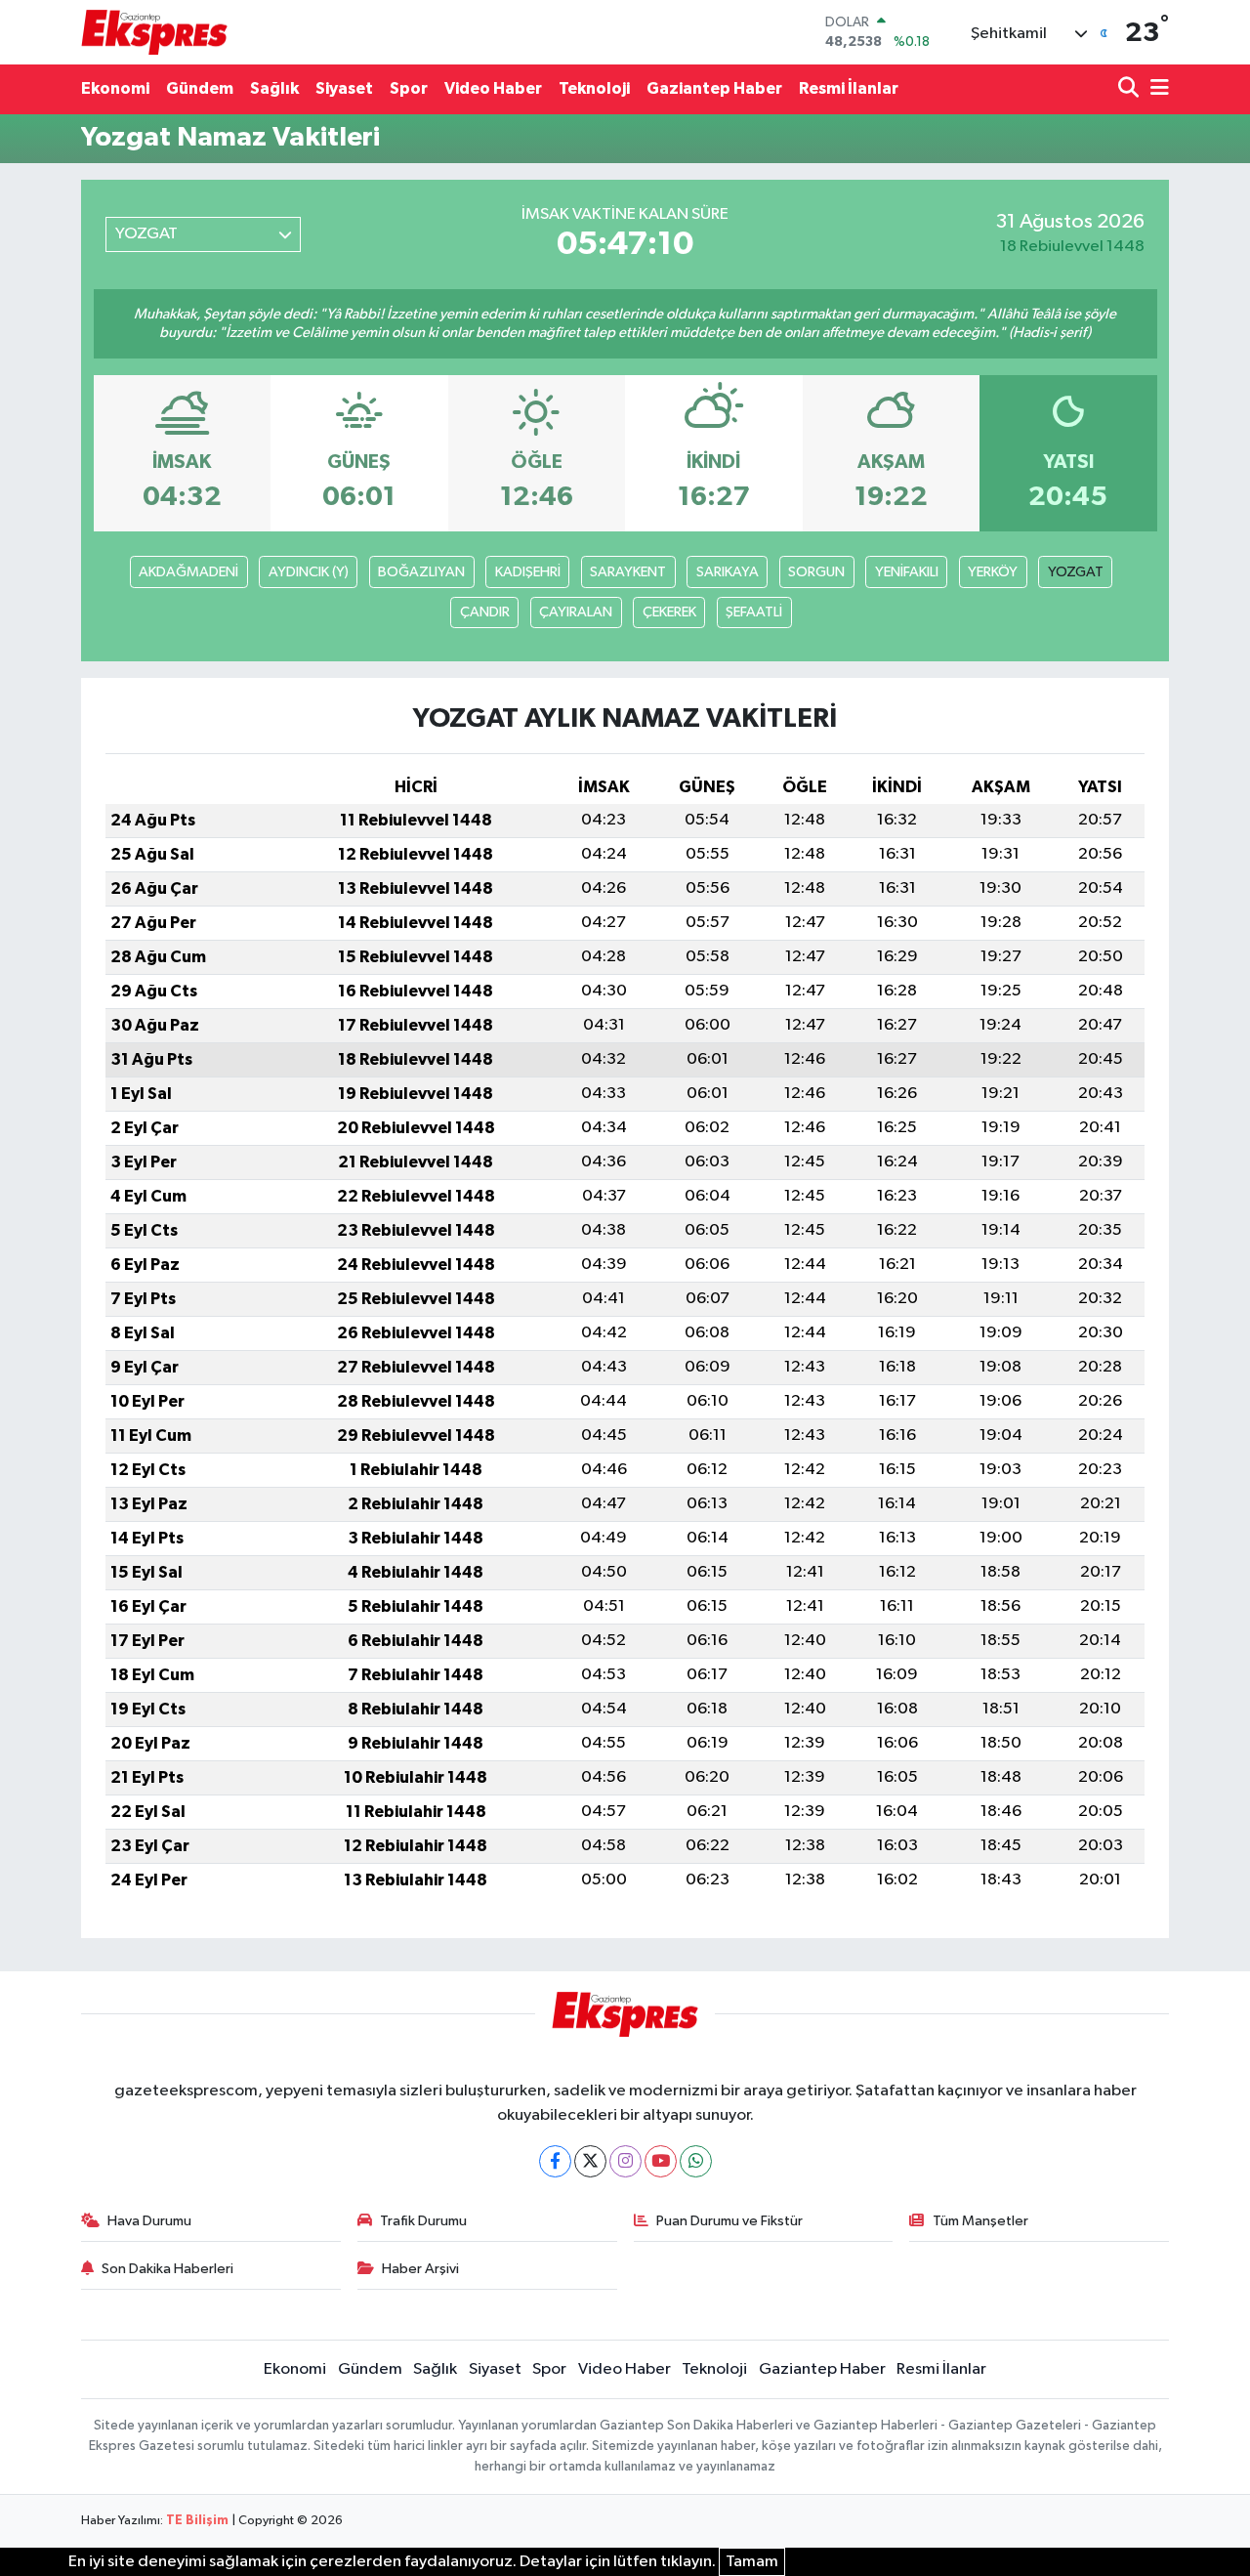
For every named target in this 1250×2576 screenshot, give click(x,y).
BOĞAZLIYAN (421, 572)
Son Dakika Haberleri (167, 2269)
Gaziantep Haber (714, 88)
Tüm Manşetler (980, 2221)
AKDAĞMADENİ (188, 572)
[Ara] (1130, 89)
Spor (409, 88)
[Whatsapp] (696, 2161)
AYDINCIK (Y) (309, 572)
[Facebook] (555, 2161)
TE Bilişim (197, 2521)
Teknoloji (594, 88)
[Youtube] (661, 2161)
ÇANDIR (485, 612)
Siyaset (344, 88)
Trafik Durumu (423, 2221)
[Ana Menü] (1156, 89)
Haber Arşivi (420, 2269)
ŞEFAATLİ (754, 612)
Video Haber (493, 88)
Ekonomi (115, 88)
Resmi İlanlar (849, 88)
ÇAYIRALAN (576, 612)
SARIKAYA (728, 572)
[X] (590, 2161)
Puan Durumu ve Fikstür (729, 2221)
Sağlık (274, 88)
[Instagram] (625, 2161)
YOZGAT (1076, 572)
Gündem (200, 88)
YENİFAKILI (907, 572)
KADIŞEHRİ (528, 572)
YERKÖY (993, 572)
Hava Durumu (149, 2221)
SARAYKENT (628, 572)
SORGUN (816, 572)
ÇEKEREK (669, 612)
